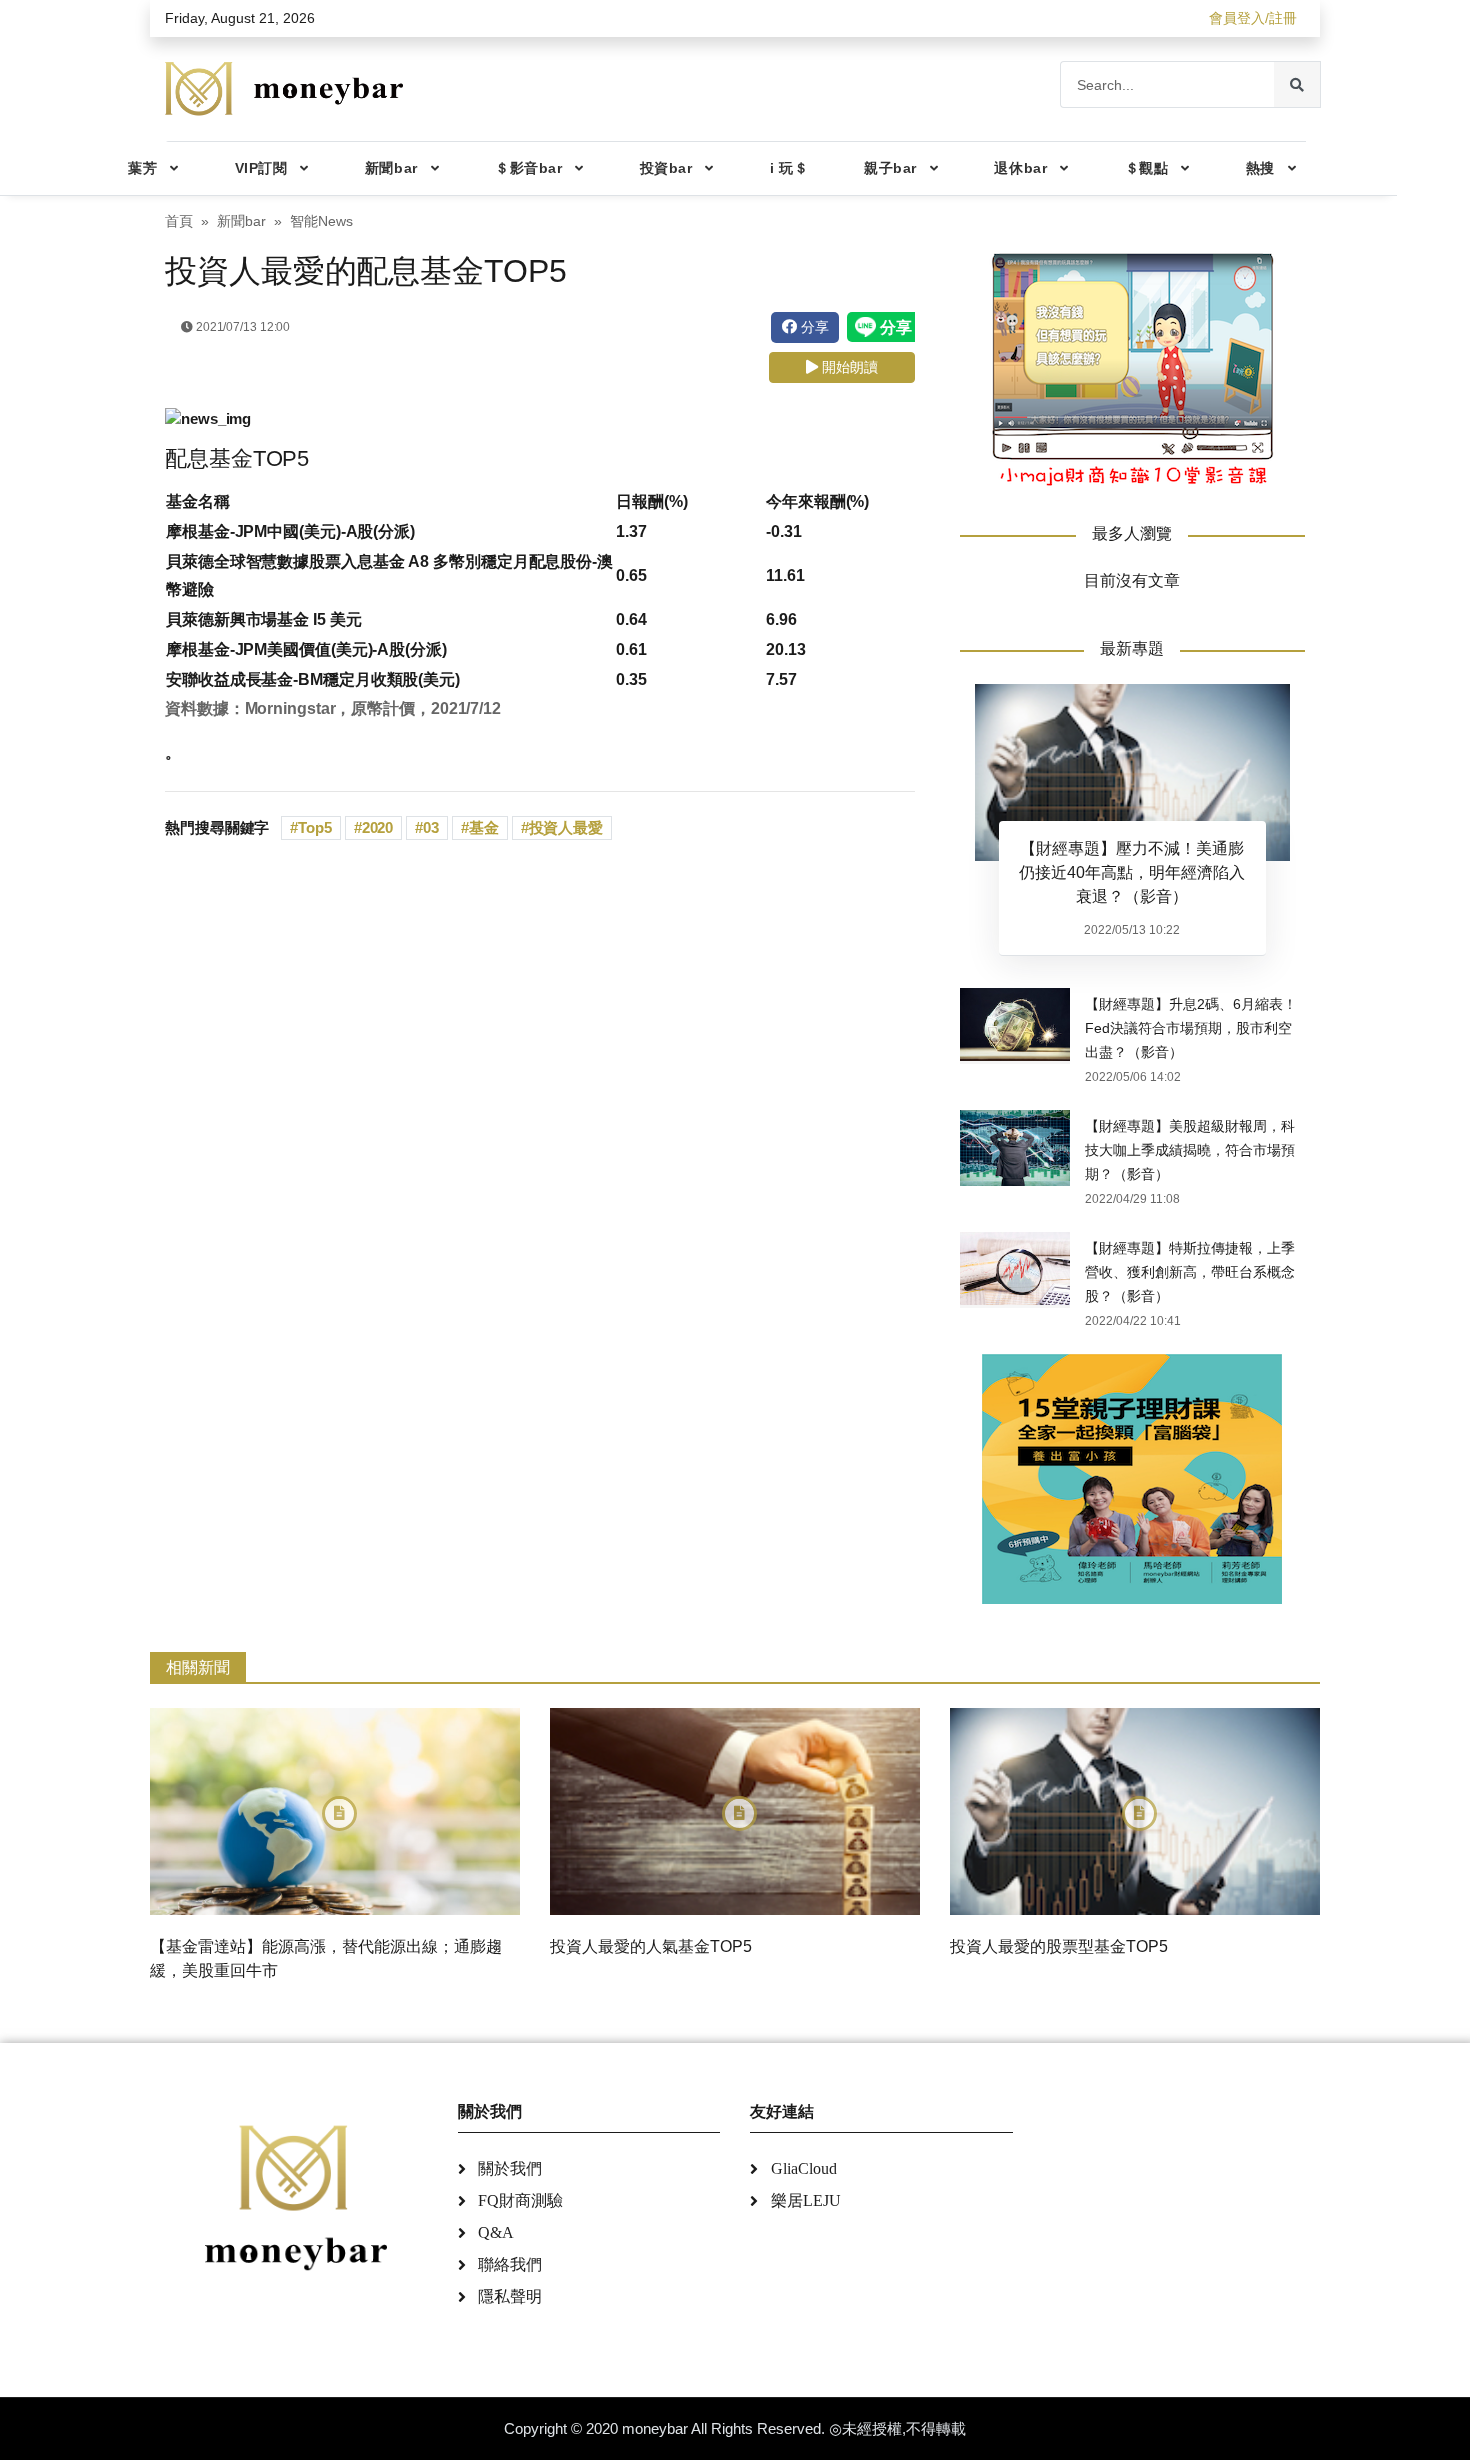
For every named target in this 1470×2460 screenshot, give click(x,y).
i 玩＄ (789, 168)
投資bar (666, 168)
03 (431, 827)
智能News (321, 221)
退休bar (1020, 168)
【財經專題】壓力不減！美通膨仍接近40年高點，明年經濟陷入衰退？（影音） (1132, 872)
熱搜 (1260, 168)
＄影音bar (528, 168)
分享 (813, 327)
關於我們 (510, 2168)
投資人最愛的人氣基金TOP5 (651, 1946)
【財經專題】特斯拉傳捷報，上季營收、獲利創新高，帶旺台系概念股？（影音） (1190, 1272)
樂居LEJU (806, 2200)
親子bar (890, 168)
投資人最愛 (566, 827)
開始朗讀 (848, 367)
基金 (484, 827)
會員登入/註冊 (1253, 18)
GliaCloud (804, 2168)
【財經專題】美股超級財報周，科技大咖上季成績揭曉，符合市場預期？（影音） (1190, 1150)
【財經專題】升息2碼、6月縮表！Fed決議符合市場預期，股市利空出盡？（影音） (1191, 1028)
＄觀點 (1147, 168)
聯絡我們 (510, 2264)
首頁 (179, 221)
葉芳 (142, 168)
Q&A (496, 2232)
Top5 (315, 827)
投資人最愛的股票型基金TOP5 (1059, 1946)
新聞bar (391, 168)
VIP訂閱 (261, 168)
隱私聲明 (510, 2296)
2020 (378, 827)
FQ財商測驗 (520, 2200)
